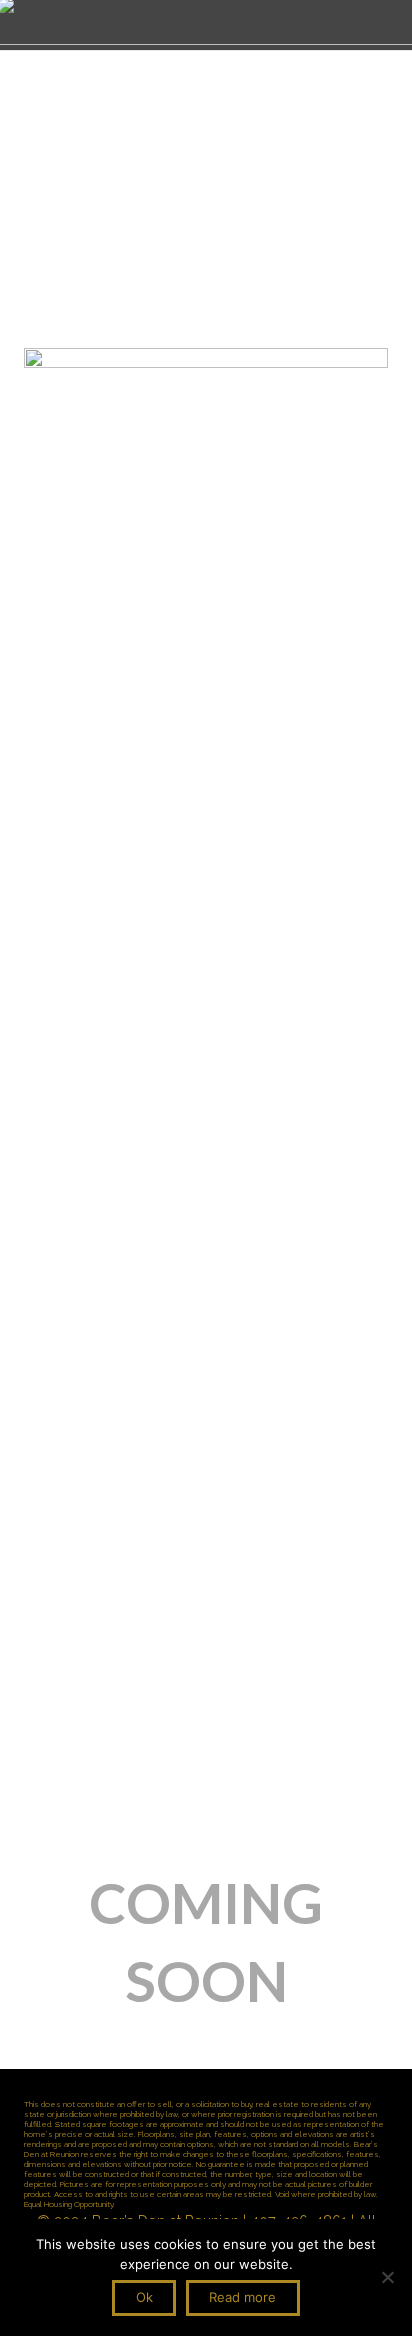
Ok (144, 2297)
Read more (242, 2297)
